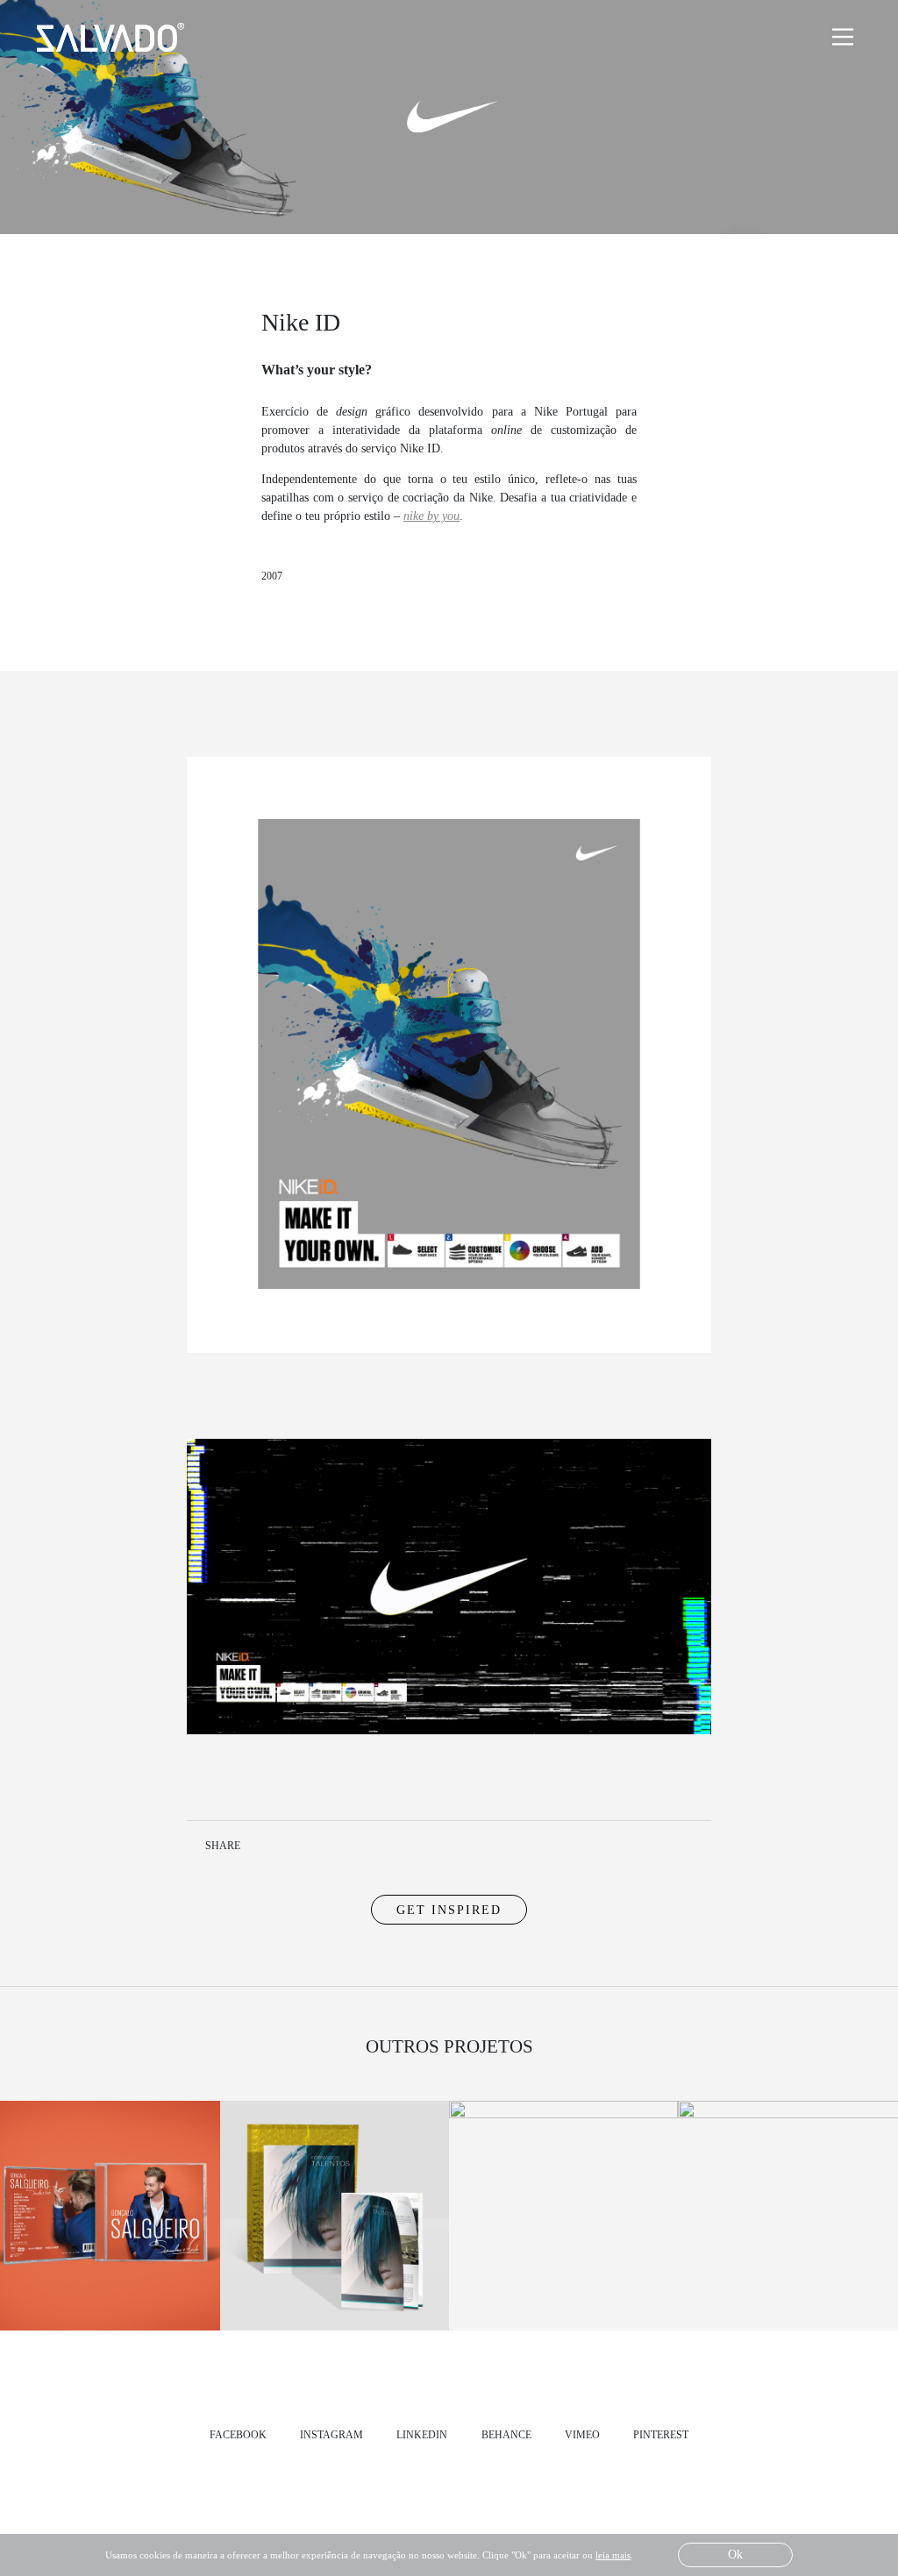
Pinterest (661, 2435)
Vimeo (582, 2435)
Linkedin (290, 1845)
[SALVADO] (117, 37)
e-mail (388, 1845)
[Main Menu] (843, 37)
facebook (238, 2435)
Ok (735, 2555)
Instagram (331, 2435)
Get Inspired (449, 1910)
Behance (506, 2435)
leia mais (613, 2555)
